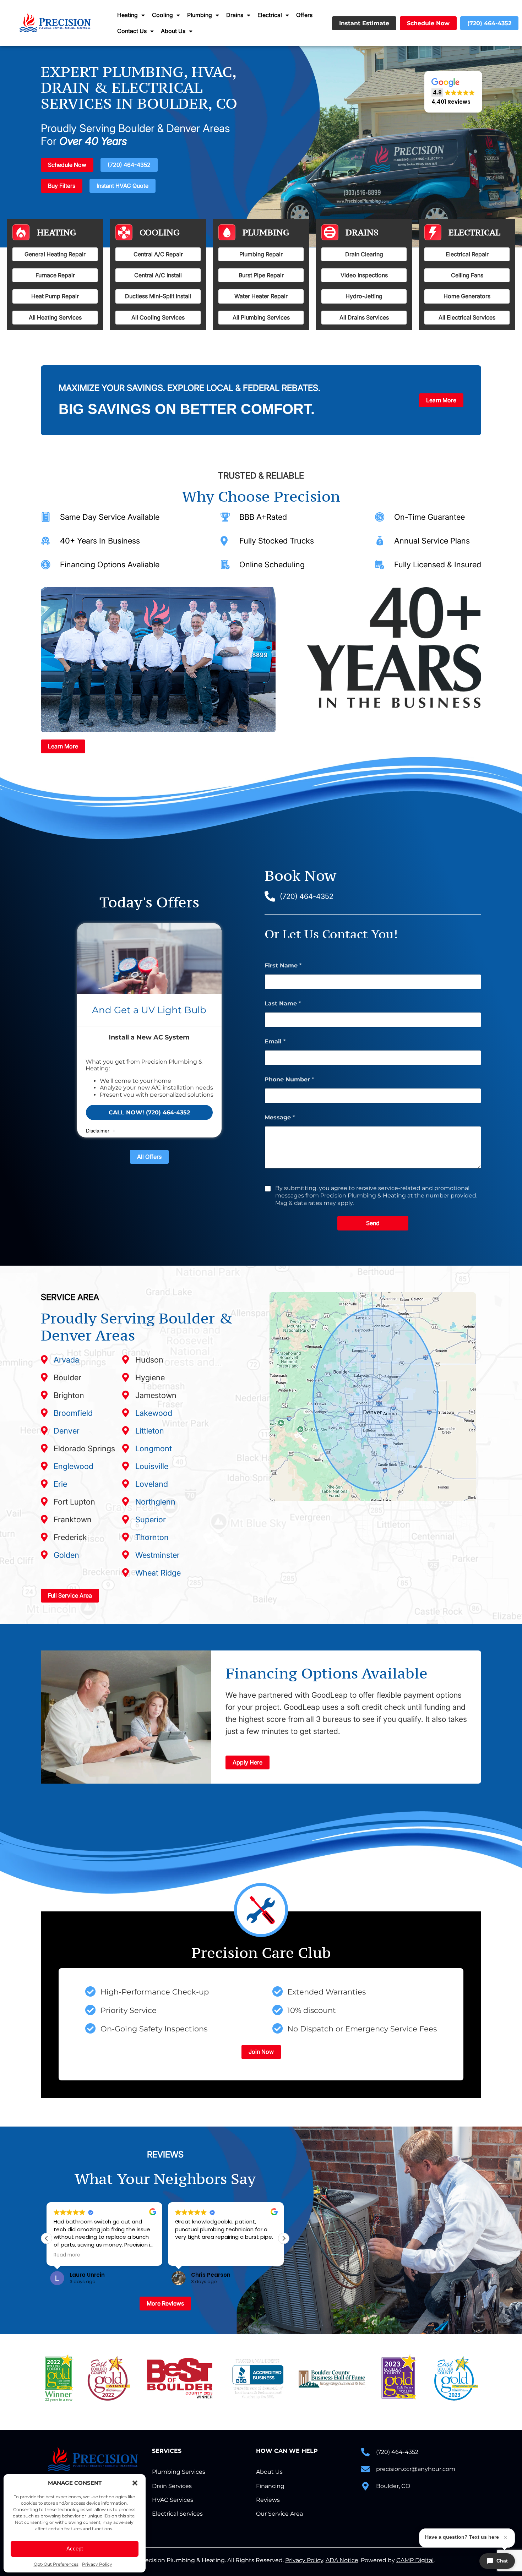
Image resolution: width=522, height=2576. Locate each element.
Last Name (283, 1003)
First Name (283, 965)
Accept (75, 2548)
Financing (270, 2486)
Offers (304, 15)
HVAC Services (173, 2500)
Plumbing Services (179, 2472)
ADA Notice (342, 2560)
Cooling (162, 15)
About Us (173, 31)
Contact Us (132, 31)
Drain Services (172, 2486)
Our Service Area (279, 2514)
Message (280, 1117)
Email (275, 1041)
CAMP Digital (415, 2560)
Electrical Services (177, 2514)
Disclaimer (98, 1131)
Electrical (270, 15)
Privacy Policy (97, 2564)
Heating (127, 15)
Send (373, 1223)
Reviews (268, 2500)
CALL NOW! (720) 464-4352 (149, 1112)
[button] (135, 2483)
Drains (235, 15)
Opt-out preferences (56, 2564)
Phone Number (289, 1079)
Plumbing (200, 15)
